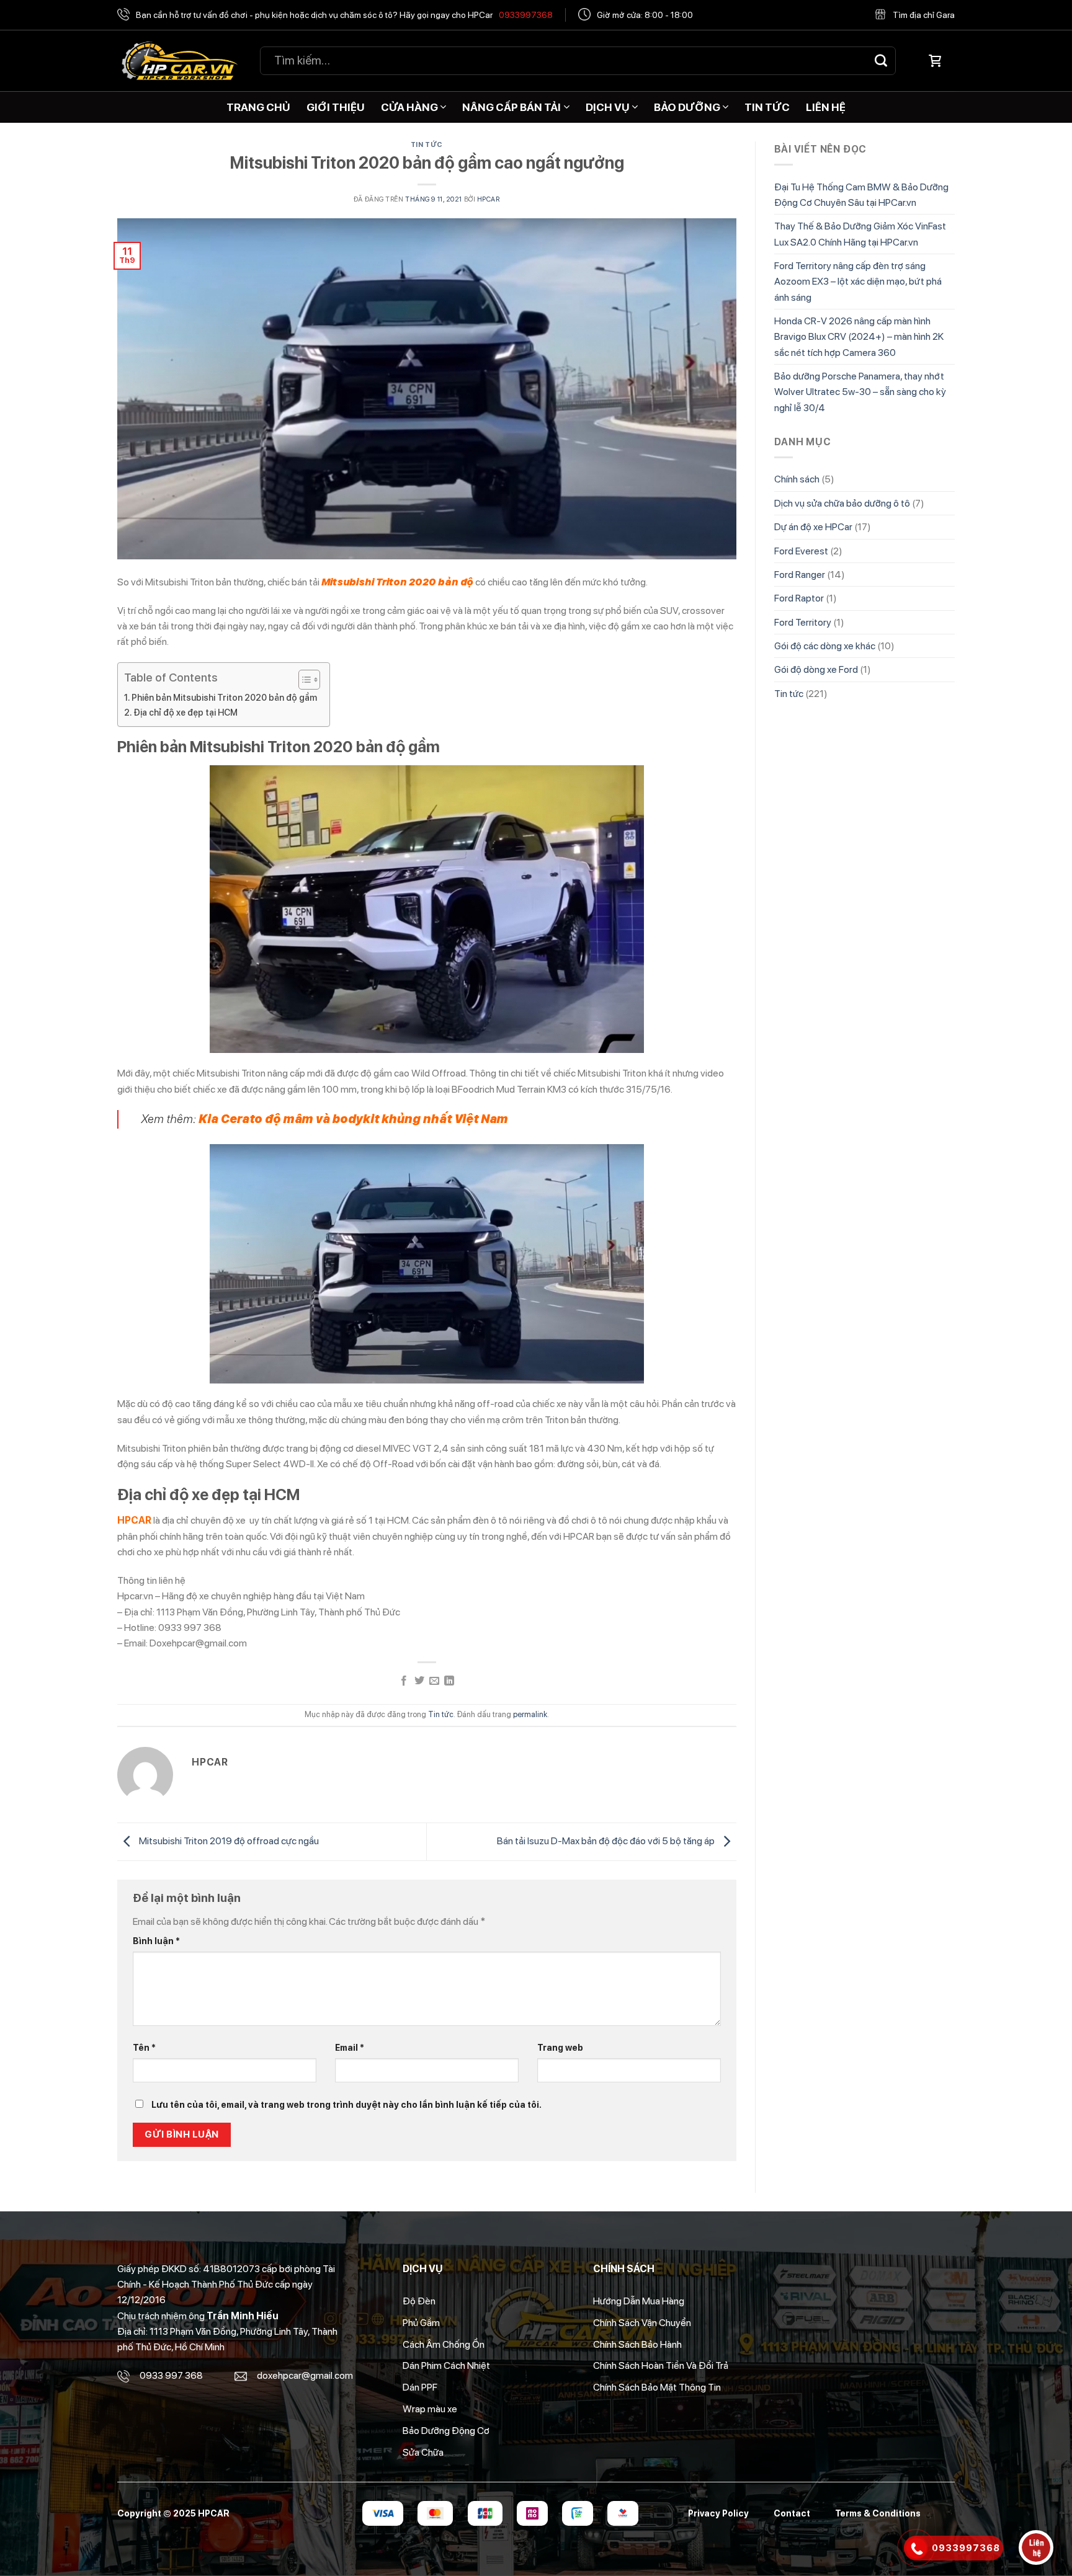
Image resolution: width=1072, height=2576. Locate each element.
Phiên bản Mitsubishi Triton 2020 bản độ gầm (224, 697)
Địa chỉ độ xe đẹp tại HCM (185, 712)
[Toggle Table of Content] (303, 680)
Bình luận (156, 1941)
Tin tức (427, 144)
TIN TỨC (767, 107)
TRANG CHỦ (258, 107)
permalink (530, 1714)
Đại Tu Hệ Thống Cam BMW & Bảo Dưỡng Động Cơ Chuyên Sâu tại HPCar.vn (861, 195)
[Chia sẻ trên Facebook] (404, 1681)
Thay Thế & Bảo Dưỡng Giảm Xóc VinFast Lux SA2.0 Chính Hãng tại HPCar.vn (860, 234)
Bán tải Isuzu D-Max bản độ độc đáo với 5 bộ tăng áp (607, 1841)
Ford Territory (803, 622)
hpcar (489, 199)
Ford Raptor (799, 598)
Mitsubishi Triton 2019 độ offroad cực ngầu (228, 1841)
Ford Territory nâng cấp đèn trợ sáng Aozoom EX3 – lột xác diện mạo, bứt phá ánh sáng (858, 282)
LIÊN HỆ (826, 107)
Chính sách (797, 479)
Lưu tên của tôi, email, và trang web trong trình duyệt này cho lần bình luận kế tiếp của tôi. (346, 2104)
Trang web (560, 2047)
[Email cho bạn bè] (434, 1681)
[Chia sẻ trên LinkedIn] (449, 1681)
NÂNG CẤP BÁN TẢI (511, 107)
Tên (144, 2047)
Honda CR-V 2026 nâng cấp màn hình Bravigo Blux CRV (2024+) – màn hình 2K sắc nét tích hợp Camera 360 (859, 337)
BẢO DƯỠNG (687, 107)
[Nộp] (881, 60)
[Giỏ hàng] (935, 61)
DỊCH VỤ (608, 107)
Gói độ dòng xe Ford (816, 669)
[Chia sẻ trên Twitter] (419, 1681)
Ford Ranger (800, 575)
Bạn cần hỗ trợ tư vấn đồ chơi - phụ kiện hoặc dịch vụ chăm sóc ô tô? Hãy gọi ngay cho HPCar (344, 15)
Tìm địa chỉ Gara (924, 15)
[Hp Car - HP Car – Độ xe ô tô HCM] (179, 61)
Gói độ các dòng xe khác (825, 646)
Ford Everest (801, 551)
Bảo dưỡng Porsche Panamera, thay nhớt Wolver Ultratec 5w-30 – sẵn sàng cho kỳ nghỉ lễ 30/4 (860, 392)
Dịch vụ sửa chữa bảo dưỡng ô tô (842, 503)
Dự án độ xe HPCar (813, 527)
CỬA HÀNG (409, 107)
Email (350, 2047)
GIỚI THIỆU (336, 107)
